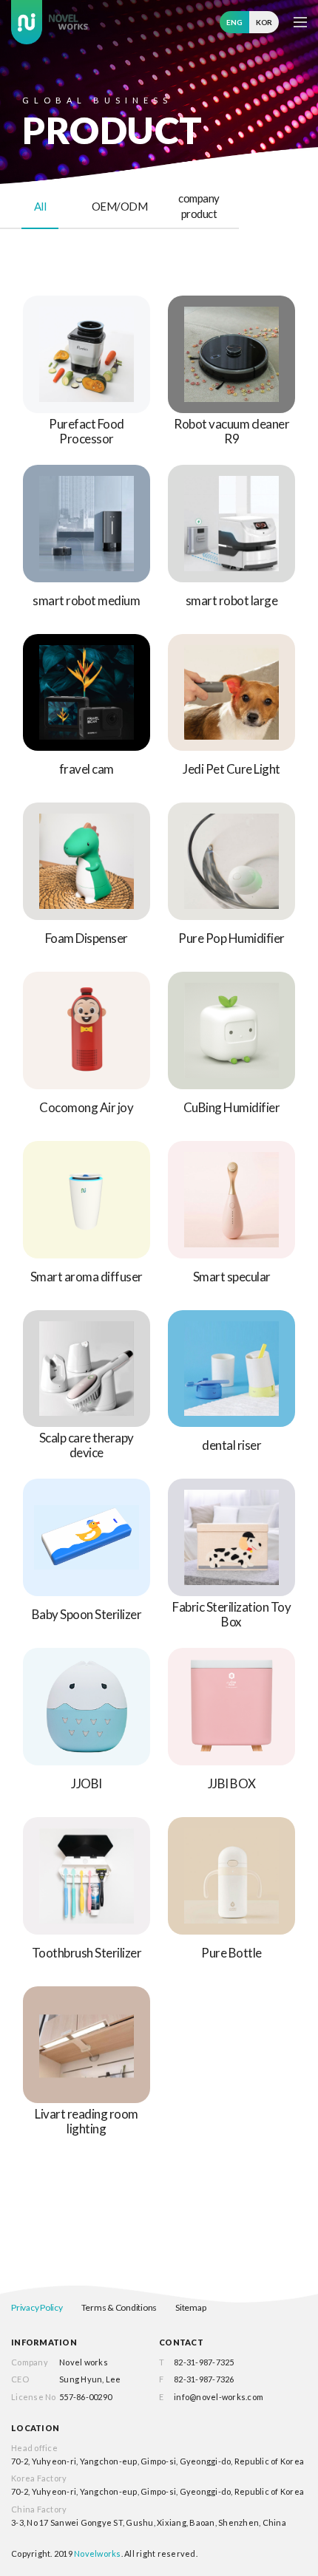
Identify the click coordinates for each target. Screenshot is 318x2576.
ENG (234, 22)
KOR (264, 22)
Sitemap (190, 2307)
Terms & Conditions (119, 2307)
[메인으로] (50, 22)
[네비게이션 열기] (300, 22)
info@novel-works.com (219, 2397)
